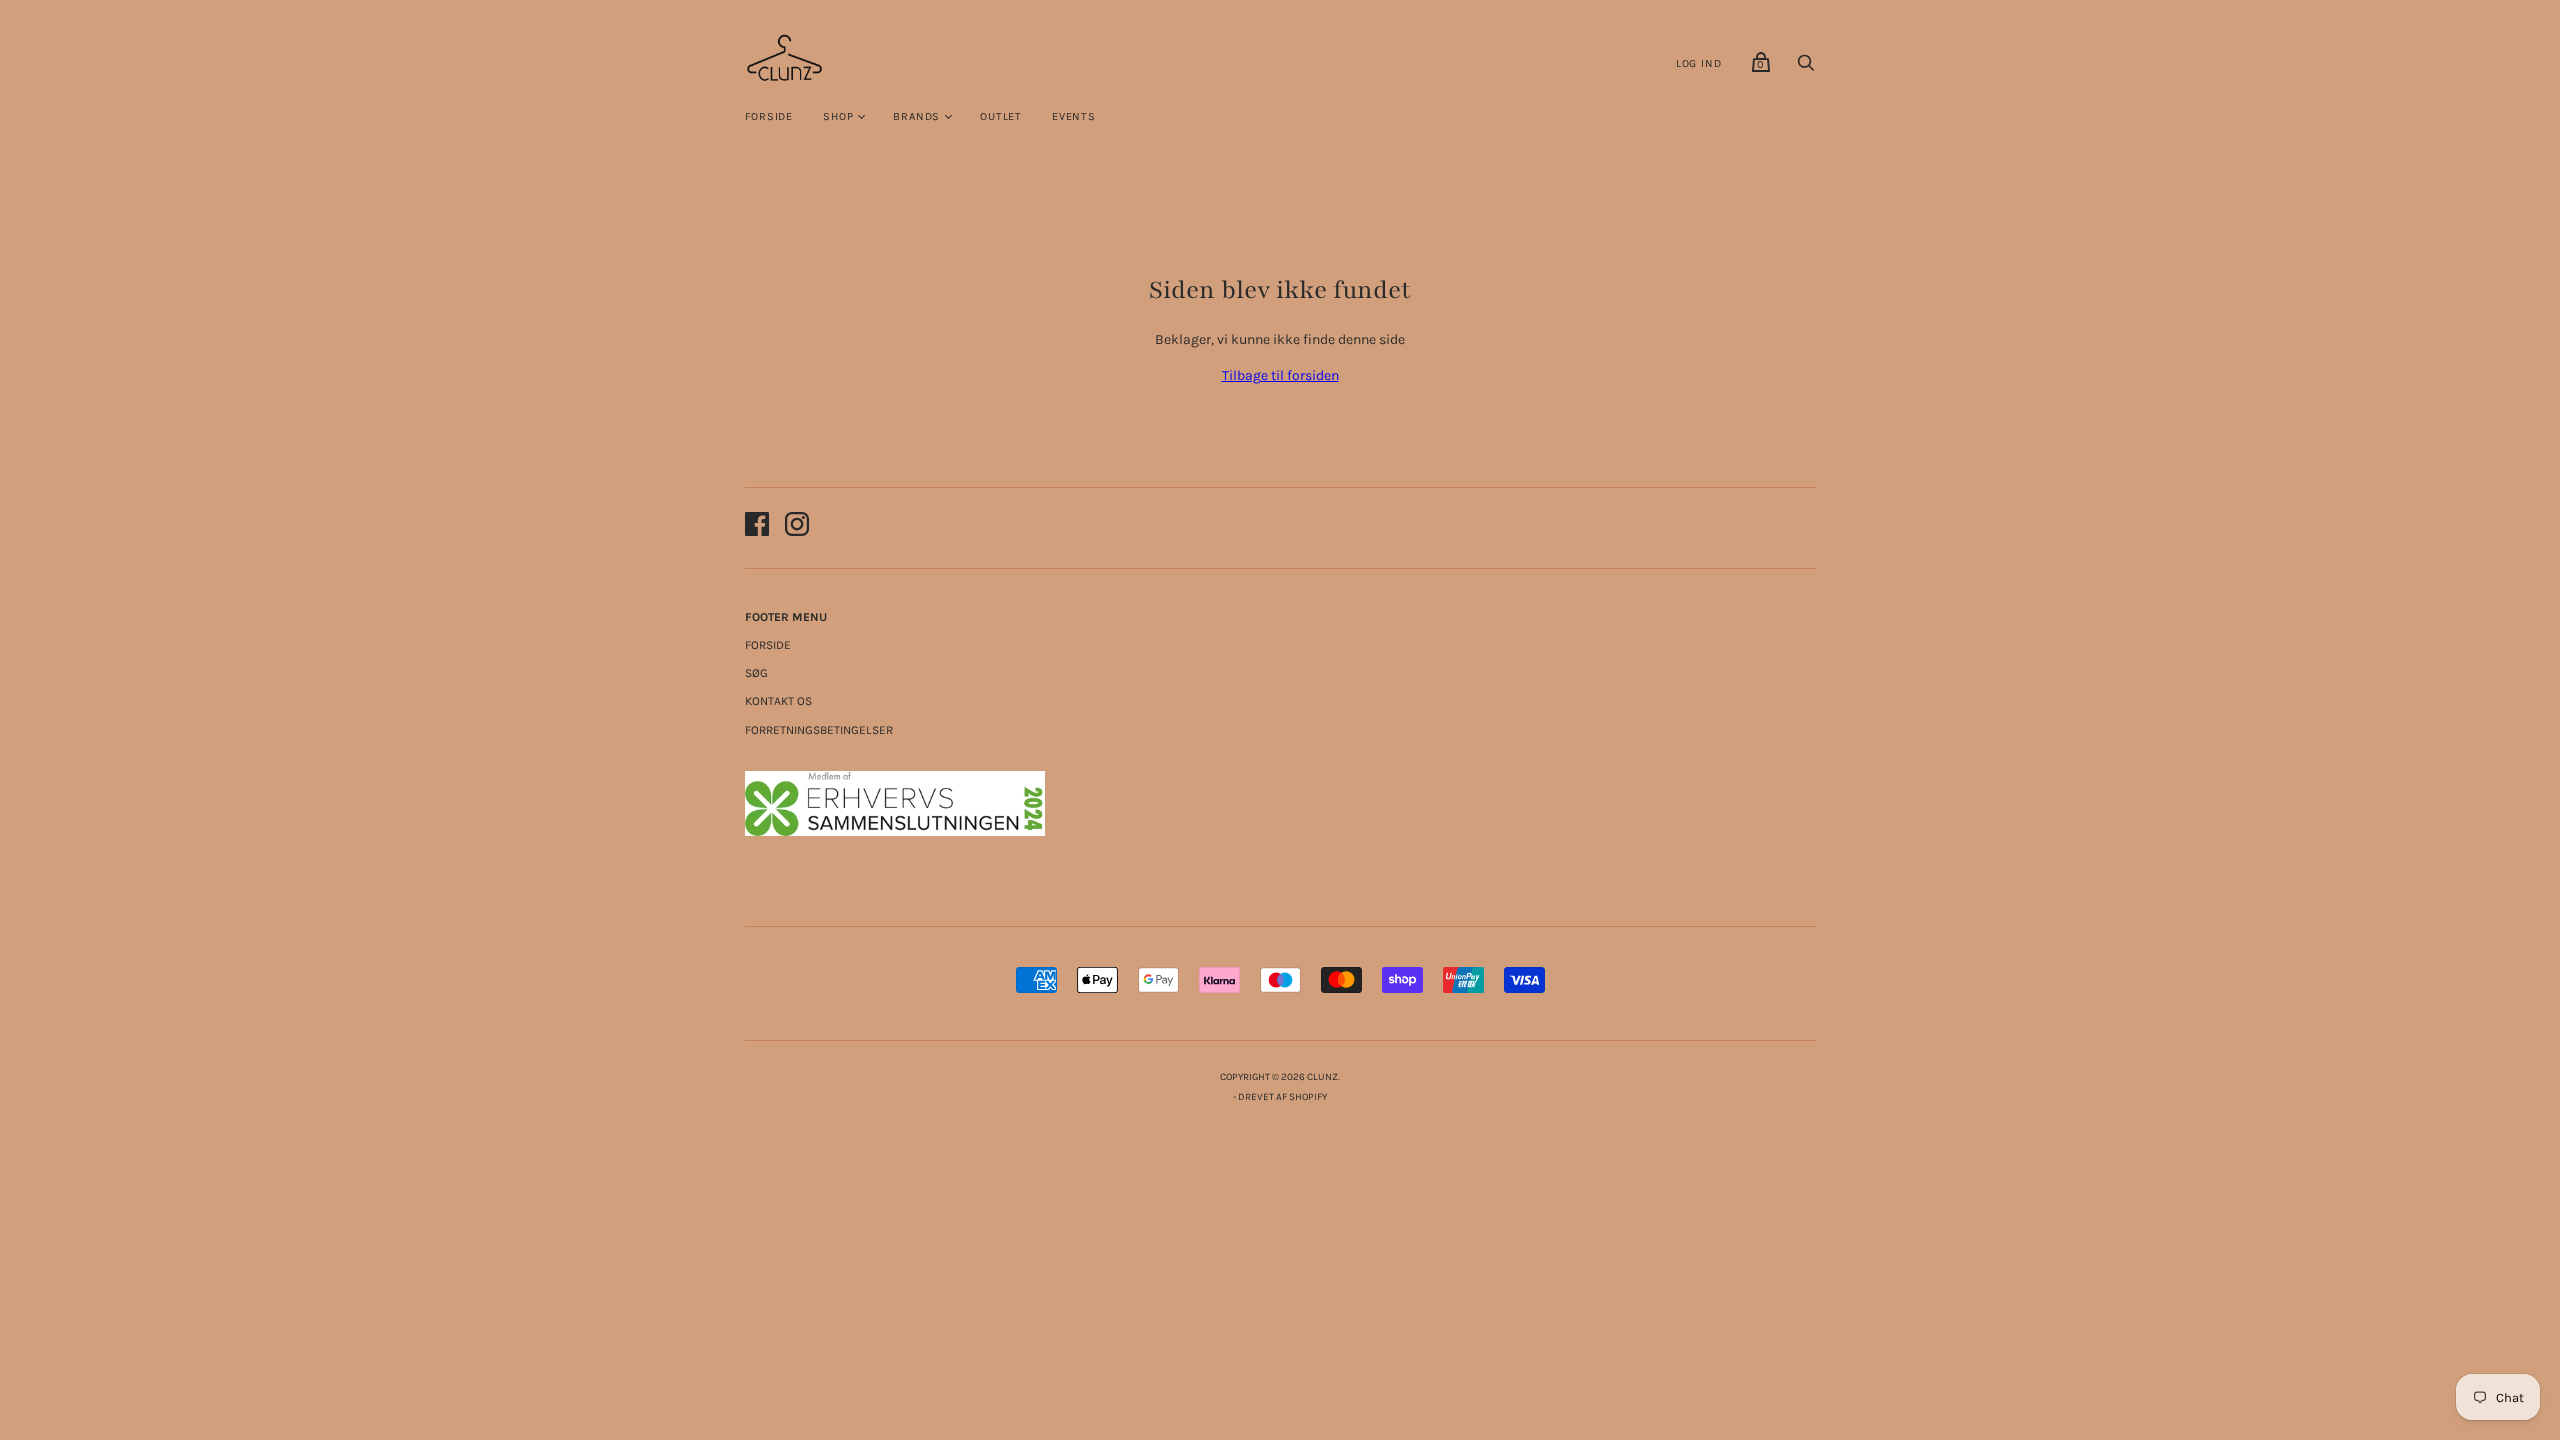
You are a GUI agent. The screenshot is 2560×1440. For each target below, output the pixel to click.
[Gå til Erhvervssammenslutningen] (895, 831)
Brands (916, 116)
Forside (769, 116)
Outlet (1001, 116)
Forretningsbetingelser (819, 730)
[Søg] (1806, 68)
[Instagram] (797, 527)
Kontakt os (778, 701)
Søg (756, 673)
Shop (838, 116)
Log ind (1699, 63)
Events (1074, 116)
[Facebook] (757, 527)
